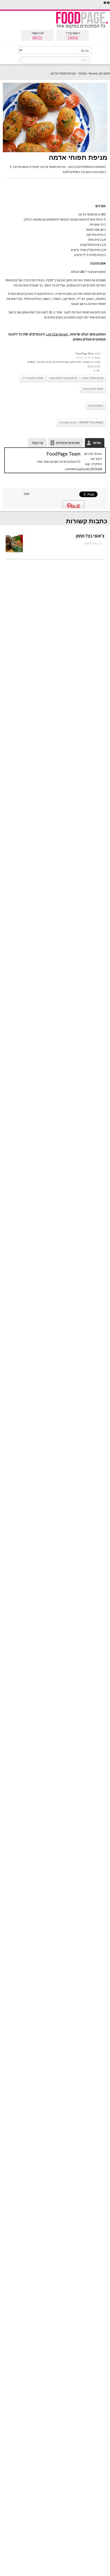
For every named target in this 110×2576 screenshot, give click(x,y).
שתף (27, 494)
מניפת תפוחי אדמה (93, 378)
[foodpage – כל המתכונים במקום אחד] (82, 28)
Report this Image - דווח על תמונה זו (81, 422)
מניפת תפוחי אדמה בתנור (63, 378)
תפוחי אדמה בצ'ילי (33, 378)
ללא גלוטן (76, 362)
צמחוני (40, 362)
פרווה (48, 362)
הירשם (37, 37)
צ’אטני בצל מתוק (90, 536)
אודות (97, 443)
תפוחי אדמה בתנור (93, 389)
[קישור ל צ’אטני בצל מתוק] (14, 552)
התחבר (73, 37)
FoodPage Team (85, 354)
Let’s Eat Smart (57, 334)
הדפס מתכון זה (96, 406)
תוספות (31, 362)
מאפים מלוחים (61, 362)
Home (93, 73)
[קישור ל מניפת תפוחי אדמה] (55, 151)
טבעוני (82, 73)
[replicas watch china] (110, 8)
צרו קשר (37, 443)
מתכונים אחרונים (68, 443)
